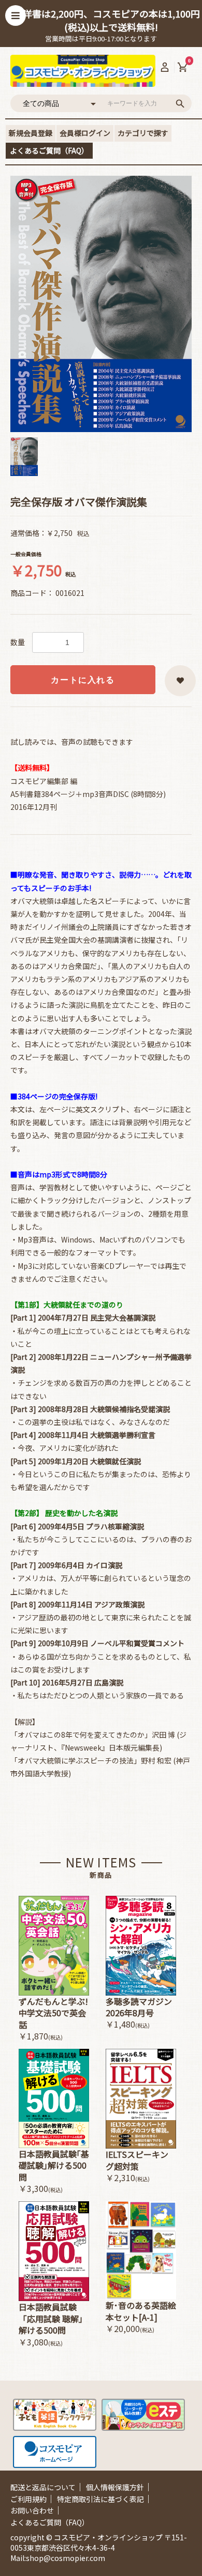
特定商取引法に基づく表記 (100, 2499)
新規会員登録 (31, 133)
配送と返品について (43, 2487)
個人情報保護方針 (115, 2487)
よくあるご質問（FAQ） (49, 150)
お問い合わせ (32, 2510)
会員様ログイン (85, 133)
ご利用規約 (28, 2499)
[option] (101, 304)
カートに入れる (83, 680)
